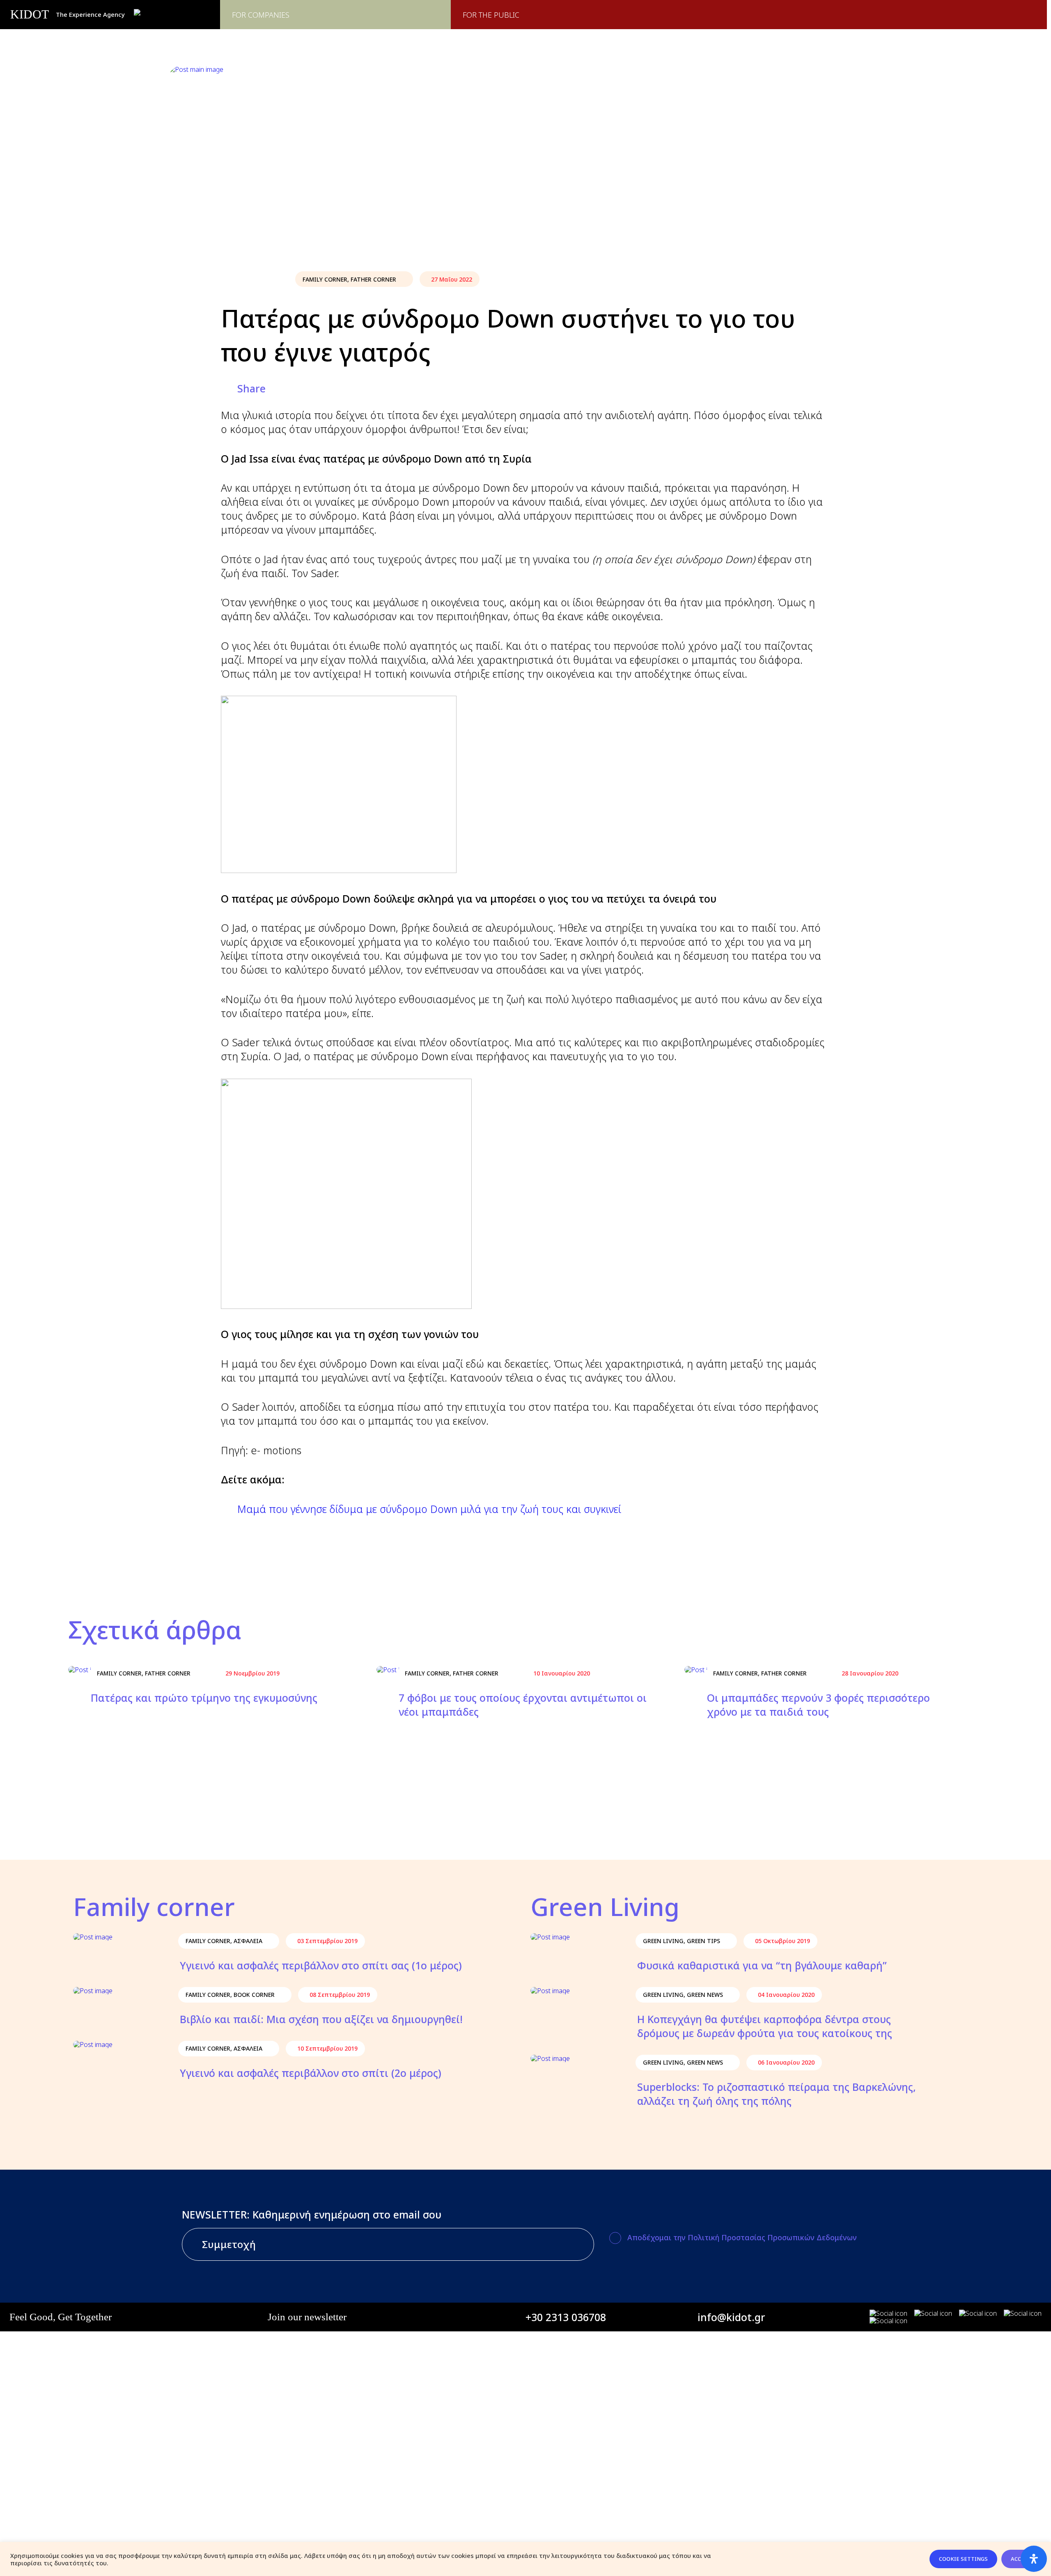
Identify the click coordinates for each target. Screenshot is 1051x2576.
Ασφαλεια (248, 1941)
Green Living (663, 1941)
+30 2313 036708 (566, 2317)
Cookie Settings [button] (963, 2559)
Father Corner (373, 279)
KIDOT (30, 14)
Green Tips (703, 1941)
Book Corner (254, 1995)
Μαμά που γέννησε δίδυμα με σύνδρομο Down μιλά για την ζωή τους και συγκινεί (429, 1509)
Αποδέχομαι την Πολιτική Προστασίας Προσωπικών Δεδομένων (742, 2237)
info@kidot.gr (731, 2317)
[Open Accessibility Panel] (1034, 2559)
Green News (705, 1995)
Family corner (325, 279)
